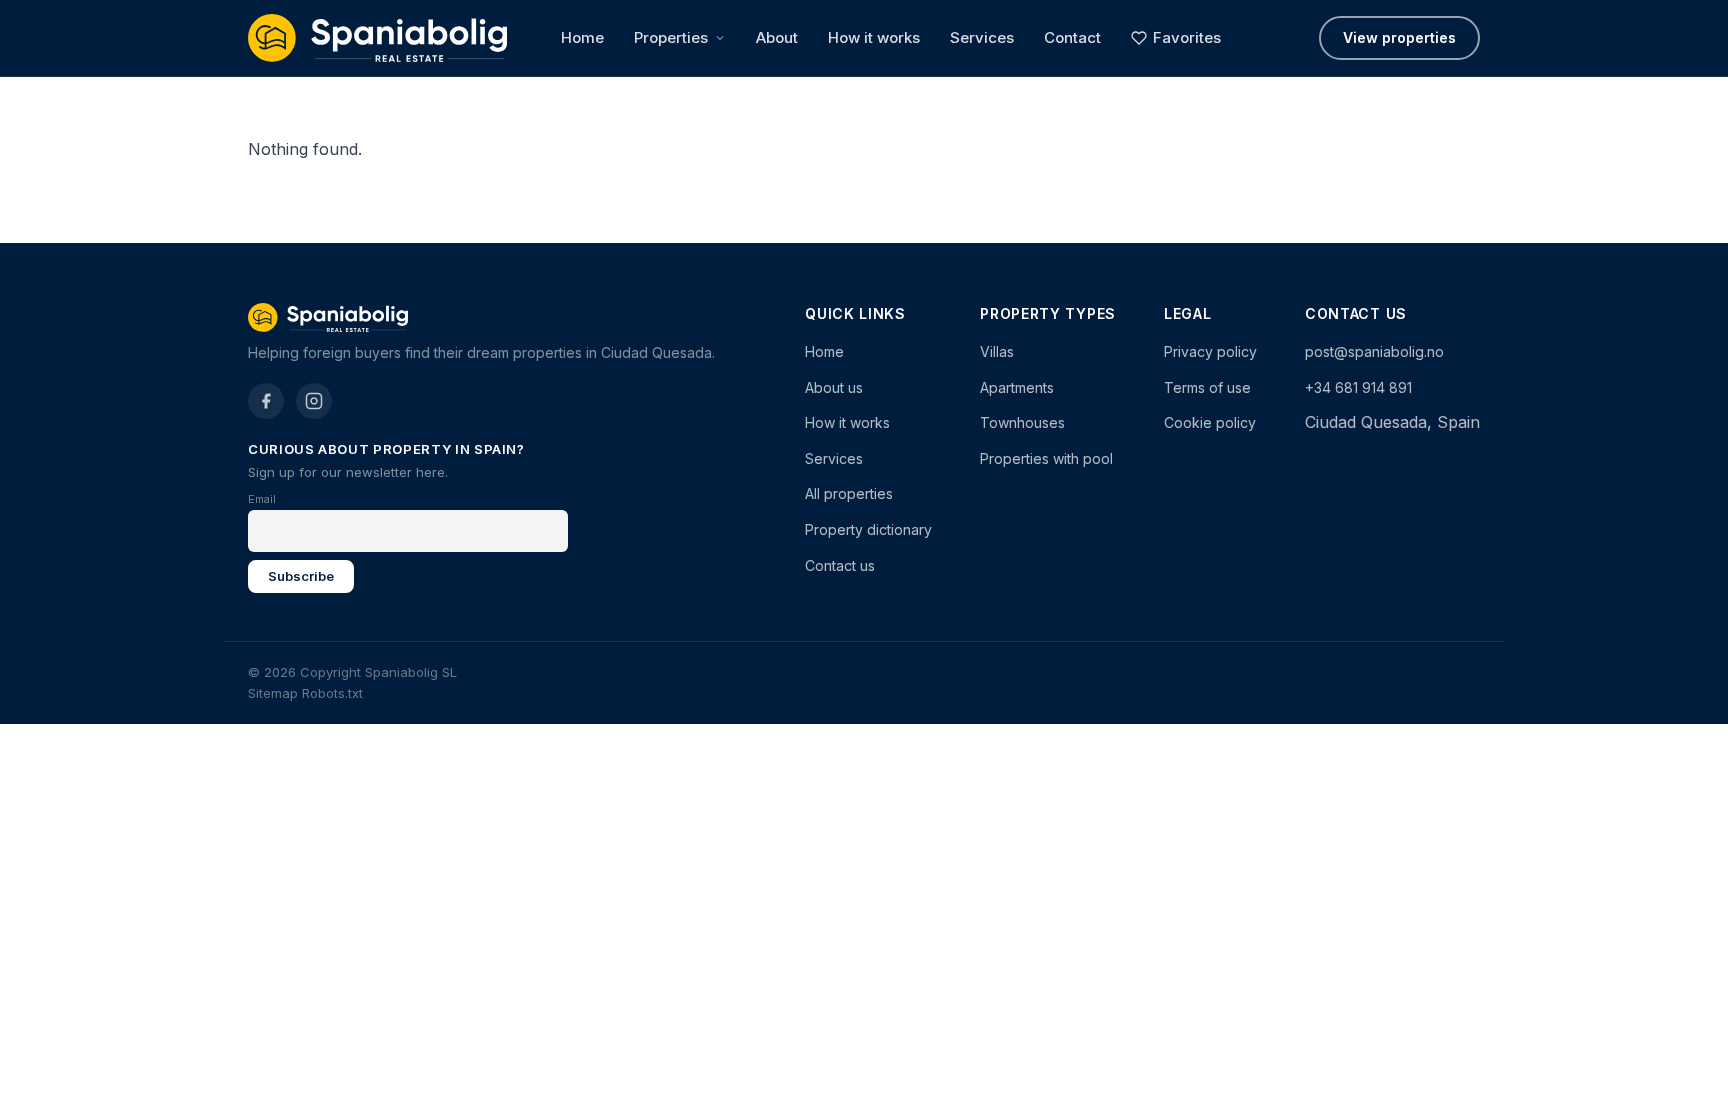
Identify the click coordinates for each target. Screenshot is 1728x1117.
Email (262, 499)
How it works (874, 37)
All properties (849, 493)
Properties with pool (1046, 458)
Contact (1072, 37)
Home (582, 37)
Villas (997, 351)
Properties (671, 37)
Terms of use (1207, 387)
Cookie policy (1210, 422)
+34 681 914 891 (1358, 387)
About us (834, 387)
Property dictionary (868, 529)
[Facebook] (266, 401)
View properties (1399, 37)
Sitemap (273, 693)
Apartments (1017, 387)
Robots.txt (332, 693)
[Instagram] (314, 401)
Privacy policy (1210, 351)
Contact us (840, 565)
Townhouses (1022, 422)
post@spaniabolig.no (1374, 351)
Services (982, 37)
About (777, 37)
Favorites (1187, 37)
